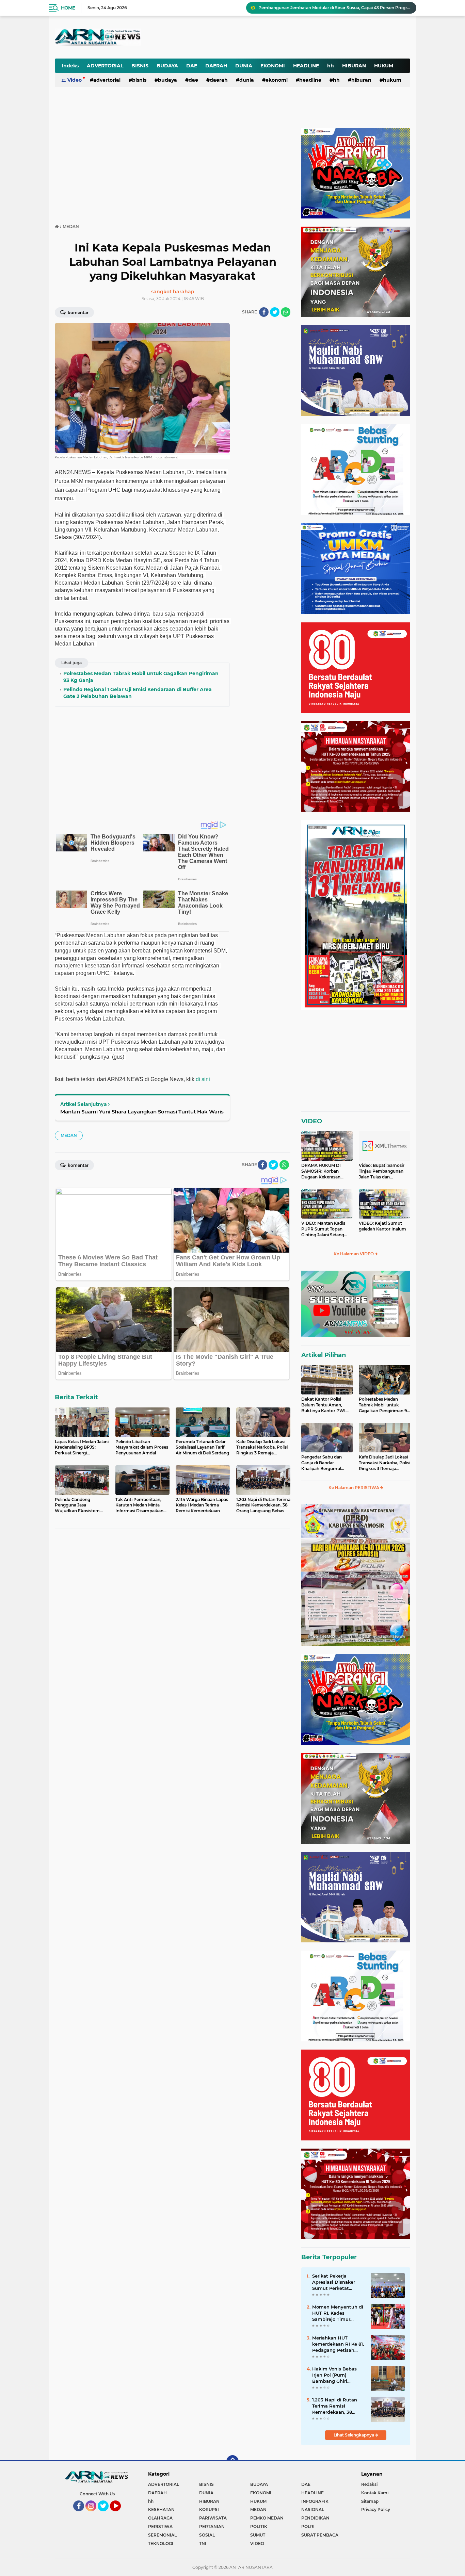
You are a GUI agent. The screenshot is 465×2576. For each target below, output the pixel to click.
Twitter (106, 2514)
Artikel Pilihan (324, 1355)
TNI (203, 2544)
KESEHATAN (161, 2509)
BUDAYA (167, 66)
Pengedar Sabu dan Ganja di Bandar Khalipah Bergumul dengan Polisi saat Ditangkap (322, 1463)
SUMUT (258, 2535)
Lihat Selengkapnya (354, 2435)
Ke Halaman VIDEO (354, 1254)
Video (75, 80)
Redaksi (369, 2484)
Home (68, 8)
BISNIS (140, 66)
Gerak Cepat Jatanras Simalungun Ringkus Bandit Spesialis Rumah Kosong (334, 8)
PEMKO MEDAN (267, 2518)
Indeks (70, 66)
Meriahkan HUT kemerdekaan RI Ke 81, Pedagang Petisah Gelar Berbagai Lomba (338, 2344)
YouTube (120, 2514)
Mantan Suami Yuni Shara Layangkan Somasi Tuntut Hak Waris (142, 1112)
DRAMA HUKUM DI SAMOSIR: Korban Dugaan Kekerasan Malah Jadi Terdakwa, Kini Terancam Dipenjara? (323, 1171)
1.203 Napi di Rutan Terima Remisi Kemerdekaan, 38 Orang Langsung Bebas (335, 2406)
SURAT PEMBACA (320, 2535)
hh (331, 66)
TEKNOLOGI (161, 2544)
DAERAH (216, 66)
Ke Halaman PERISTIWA (354, 1488)
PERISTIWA (160, 2526)
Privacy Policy (376, 2509)
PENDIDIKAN (315, 2518)
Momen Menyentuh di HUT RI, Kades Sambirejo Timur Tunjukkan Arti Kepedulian (338, 2313)
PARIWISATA (213, 2518)
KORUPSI (209, 2509)
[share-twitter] (275, 312)
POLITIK (259, 2526)
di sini (203, 1079)
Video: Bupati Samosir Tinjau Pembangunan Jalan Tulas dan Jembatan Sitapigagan (382, 1171)
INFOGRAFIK (315, 2501)
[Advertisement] (242, 32)
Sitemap (370, 2501)
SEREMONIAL (162, 2535)
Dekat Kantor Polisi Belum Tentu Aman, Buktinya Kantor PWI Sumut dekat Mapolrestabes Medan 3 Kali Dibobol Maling (325, 1405)
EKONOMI (273, 66)
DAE (192, 66)
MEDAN (69, 1135)
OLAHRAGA (160, 2518)
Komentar (78, 313)
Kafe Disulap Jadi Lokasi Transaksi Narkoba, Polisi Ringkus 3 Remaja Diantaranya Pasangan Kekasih (384, 1463)
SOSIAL (207, 2535)
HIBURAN (354, 66)
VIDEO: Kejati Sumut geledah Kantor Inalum (382, 1226)
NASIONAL (313, 2509)
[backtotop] (233, 2461)
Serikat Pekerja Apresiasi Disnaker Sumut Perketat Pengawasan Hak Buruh (334, 2282)
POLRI (308, 2526)
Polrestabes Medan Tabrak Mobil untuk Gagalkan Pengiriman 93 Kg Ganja (384, 1405)
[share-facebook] (264, 312)
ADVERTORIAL (105, 66)
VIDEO (312, 1121)
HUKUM (384, 66)
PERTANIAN (212, 2526)
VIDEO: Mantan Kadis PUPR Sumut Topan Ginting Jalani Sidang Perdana (323, 1229)
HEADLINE (306, 66)
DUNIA (244, 66)
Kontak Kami (375, 2493)
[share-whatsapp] (286, 312)
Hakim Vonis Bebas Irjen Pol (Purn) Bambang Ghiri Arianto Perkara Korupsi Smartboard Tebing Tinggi (335, 2375)
